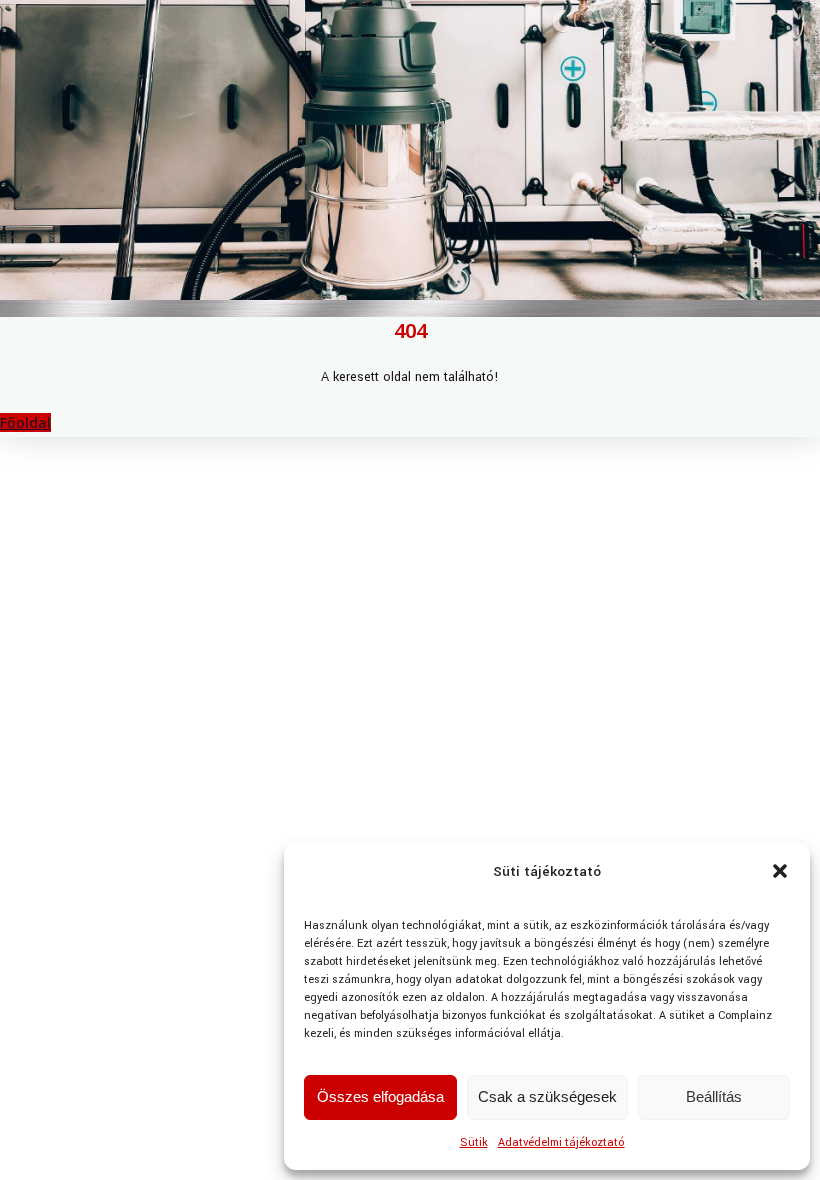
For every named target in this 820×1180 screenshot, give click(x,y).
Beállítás (714, 1096)
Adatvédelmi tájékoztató (561, 1142)
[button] (780, 871)
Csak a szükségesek (547, 1096)
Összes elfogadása (380, 1096)
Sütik (474, 1142)
